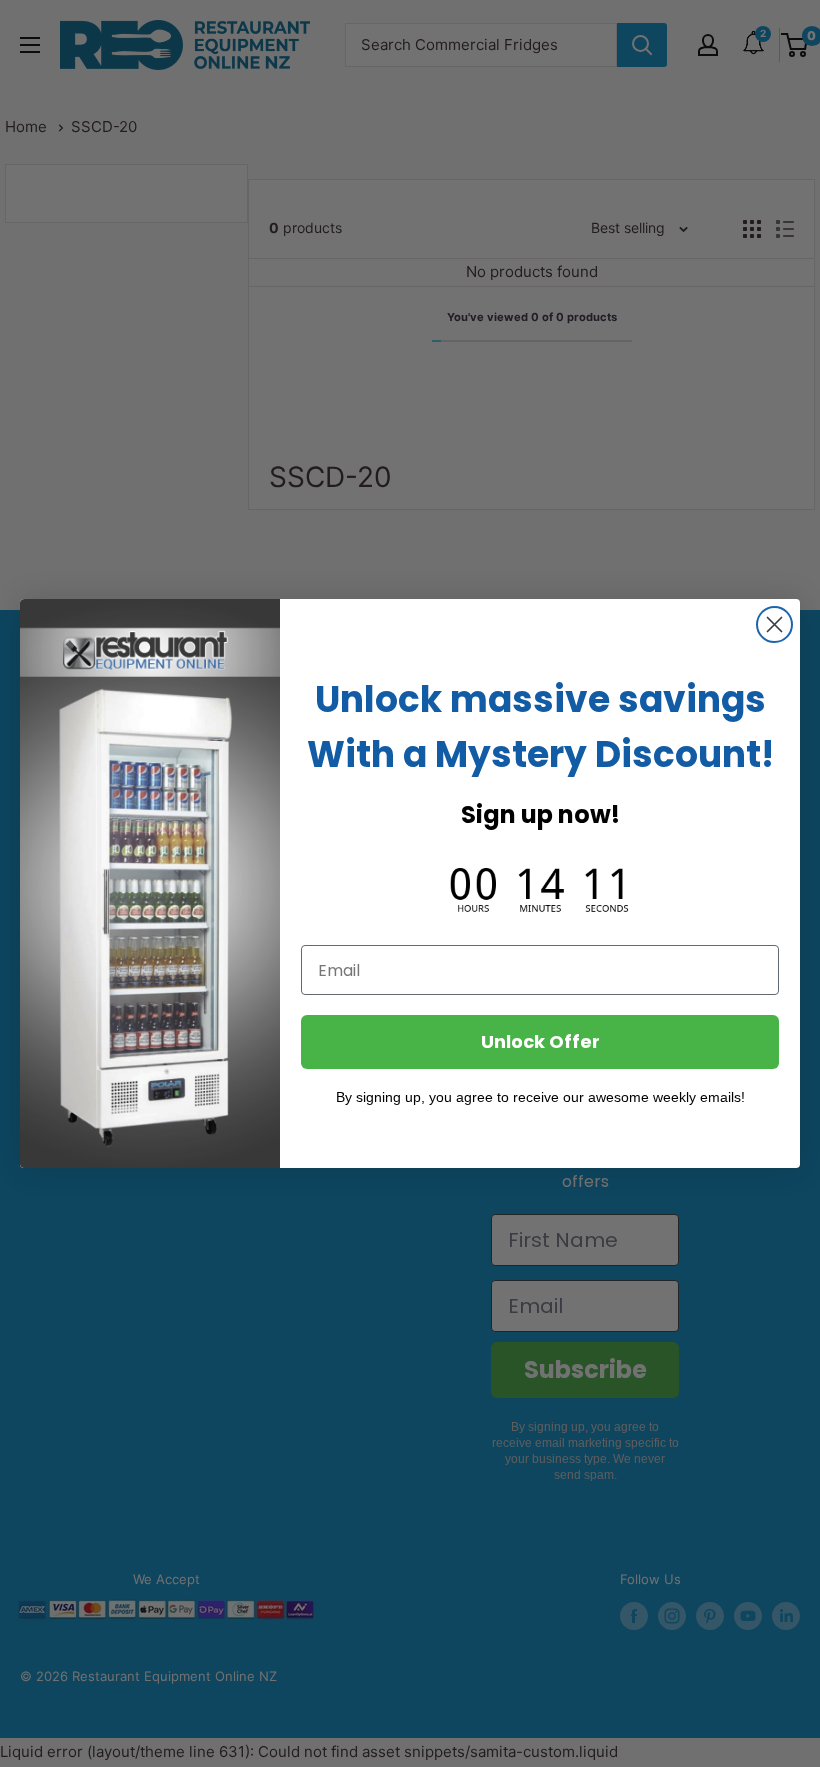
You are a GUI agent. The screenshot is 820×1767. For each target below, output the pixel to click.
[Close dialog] (774, 624)
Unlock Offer (540, 1041)
